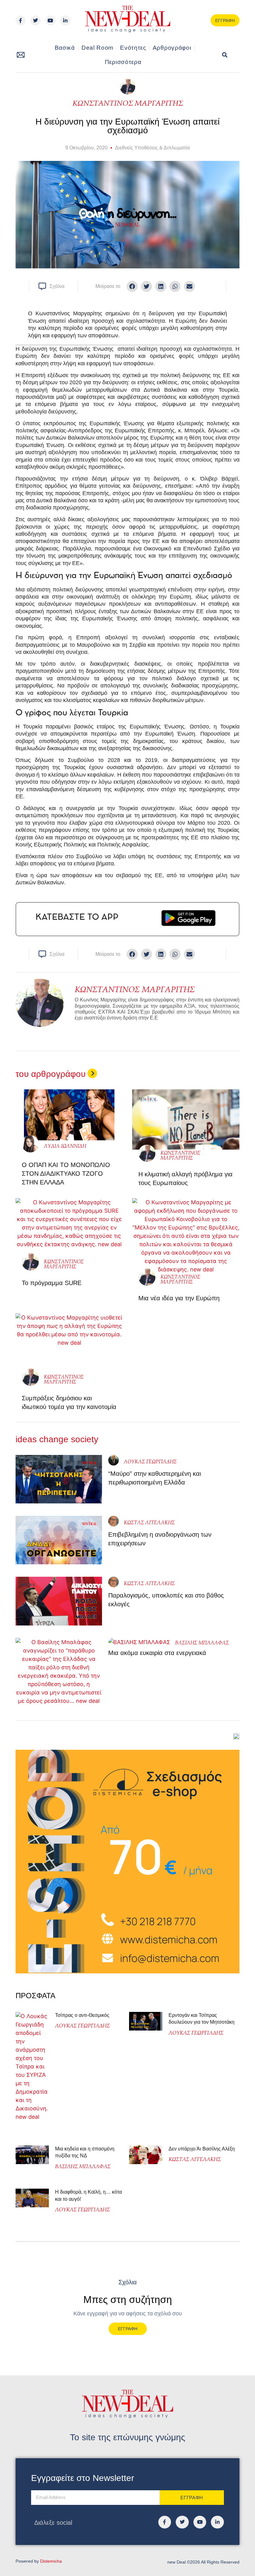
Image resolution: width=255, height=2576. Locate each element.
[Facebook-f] (21, 21)
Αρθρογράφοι (172, 48)
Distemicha (51, 2561)
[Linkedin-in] (65, 21)
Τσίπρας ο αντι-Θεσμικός (82, 2015)
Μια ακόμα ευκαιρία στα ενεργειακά (157, 1653)
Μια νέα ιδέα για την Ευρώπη (180, 1298)
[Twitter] (35, 21)
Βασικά (65, 48)
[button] (225, 55)
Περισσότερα (123, 62)
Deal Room (97, 48)
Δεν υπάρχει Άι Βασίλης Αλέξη (202, 2149)
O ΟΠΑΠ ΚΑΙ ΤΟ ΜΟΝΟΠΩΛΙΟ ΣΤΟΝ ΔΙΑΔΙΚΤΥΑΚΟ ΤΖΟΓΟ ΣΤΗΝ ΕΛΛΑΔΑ (66, 1174)
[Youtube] (50, 21)
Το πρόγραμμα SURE (53, 1283)
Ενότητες (133, 48)
